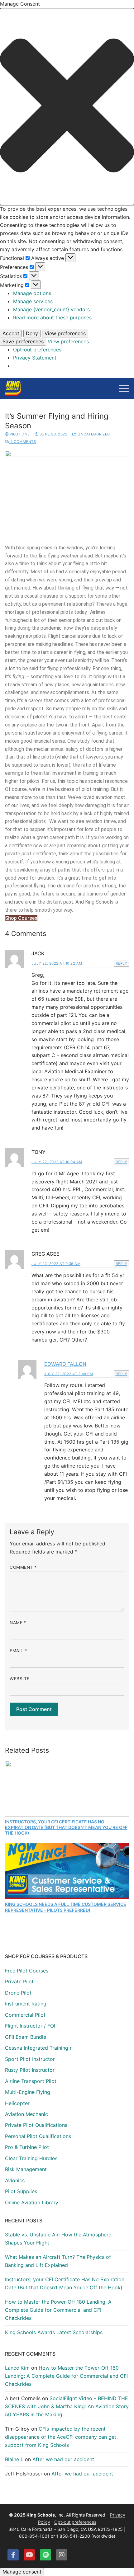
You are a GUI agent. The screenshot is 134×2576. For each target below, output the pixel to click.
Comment (23, 1567)
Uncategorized (93, 434)
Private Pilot (19, 1981)
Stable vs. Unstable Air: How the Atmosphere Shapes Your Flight (58, 2239)
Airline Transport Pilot (31, 2081)
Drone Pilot (18, 1993)
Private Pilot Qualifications (36, 2125)
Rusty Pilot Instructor (30, 2070)
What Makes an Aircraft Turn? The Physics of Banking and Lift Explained (58, 2261)
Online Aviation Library (32, 2202)
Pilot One (19, 434)
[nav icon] (124, 388)
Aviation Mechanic (26, 2114)
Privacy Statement (35, 358)
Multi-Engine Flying (28, 2092)
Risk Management (26, 2169)
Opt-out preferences (37, 350)
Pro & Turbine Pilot (27, 2147)
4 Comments (23, 442)
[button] (67, 107)
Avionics (15, 2180)
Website (20, 1679)
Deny (32, 333)
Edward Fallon (65, 1364)
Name (18, 1623)
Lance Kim (17, 2368)
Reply (122, 963)
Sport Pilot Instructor (30, 2059)
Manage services (33, 301)
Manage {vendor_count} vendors (51, 309)
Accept (11, 333)
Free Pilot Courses (27, 1971)
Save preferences (23, 341)
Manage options (32, 293)
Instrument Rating (26, 2004)
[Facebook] (13, 2555)
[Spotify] (45, 2555)
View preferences (65, 333)
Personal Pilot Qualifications (38, 2136)
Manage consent (22, 2572)
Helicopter (17, 2103)
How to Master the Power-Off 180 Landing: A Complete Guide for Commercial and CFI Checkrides (58, 2310)
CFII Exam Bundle (26, 2037)
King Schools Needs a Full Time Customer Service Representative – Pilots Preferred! (66, 1907)
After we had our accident (63, 2459)
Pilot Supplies (21, 2191)
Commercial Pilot (25, 2015)
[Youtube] (29, 2555)
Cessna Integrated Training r (38, 2048)
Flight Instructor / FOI (30, 2026)
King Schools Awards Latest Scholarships (54, 2332)
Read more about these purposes (52, 317)
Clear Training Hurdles (31, 2158)
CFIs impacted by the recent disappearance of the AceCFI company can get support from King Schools (61, 2437)
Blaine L (14, 2459)
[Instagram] (62, 2555)
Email (18, 1651)
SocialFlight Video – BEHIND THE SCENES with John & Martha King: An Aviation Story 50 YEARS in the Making (67, 2406)
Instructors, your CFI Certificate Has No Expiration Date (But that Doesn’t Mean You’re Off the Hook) (66, 1827)
